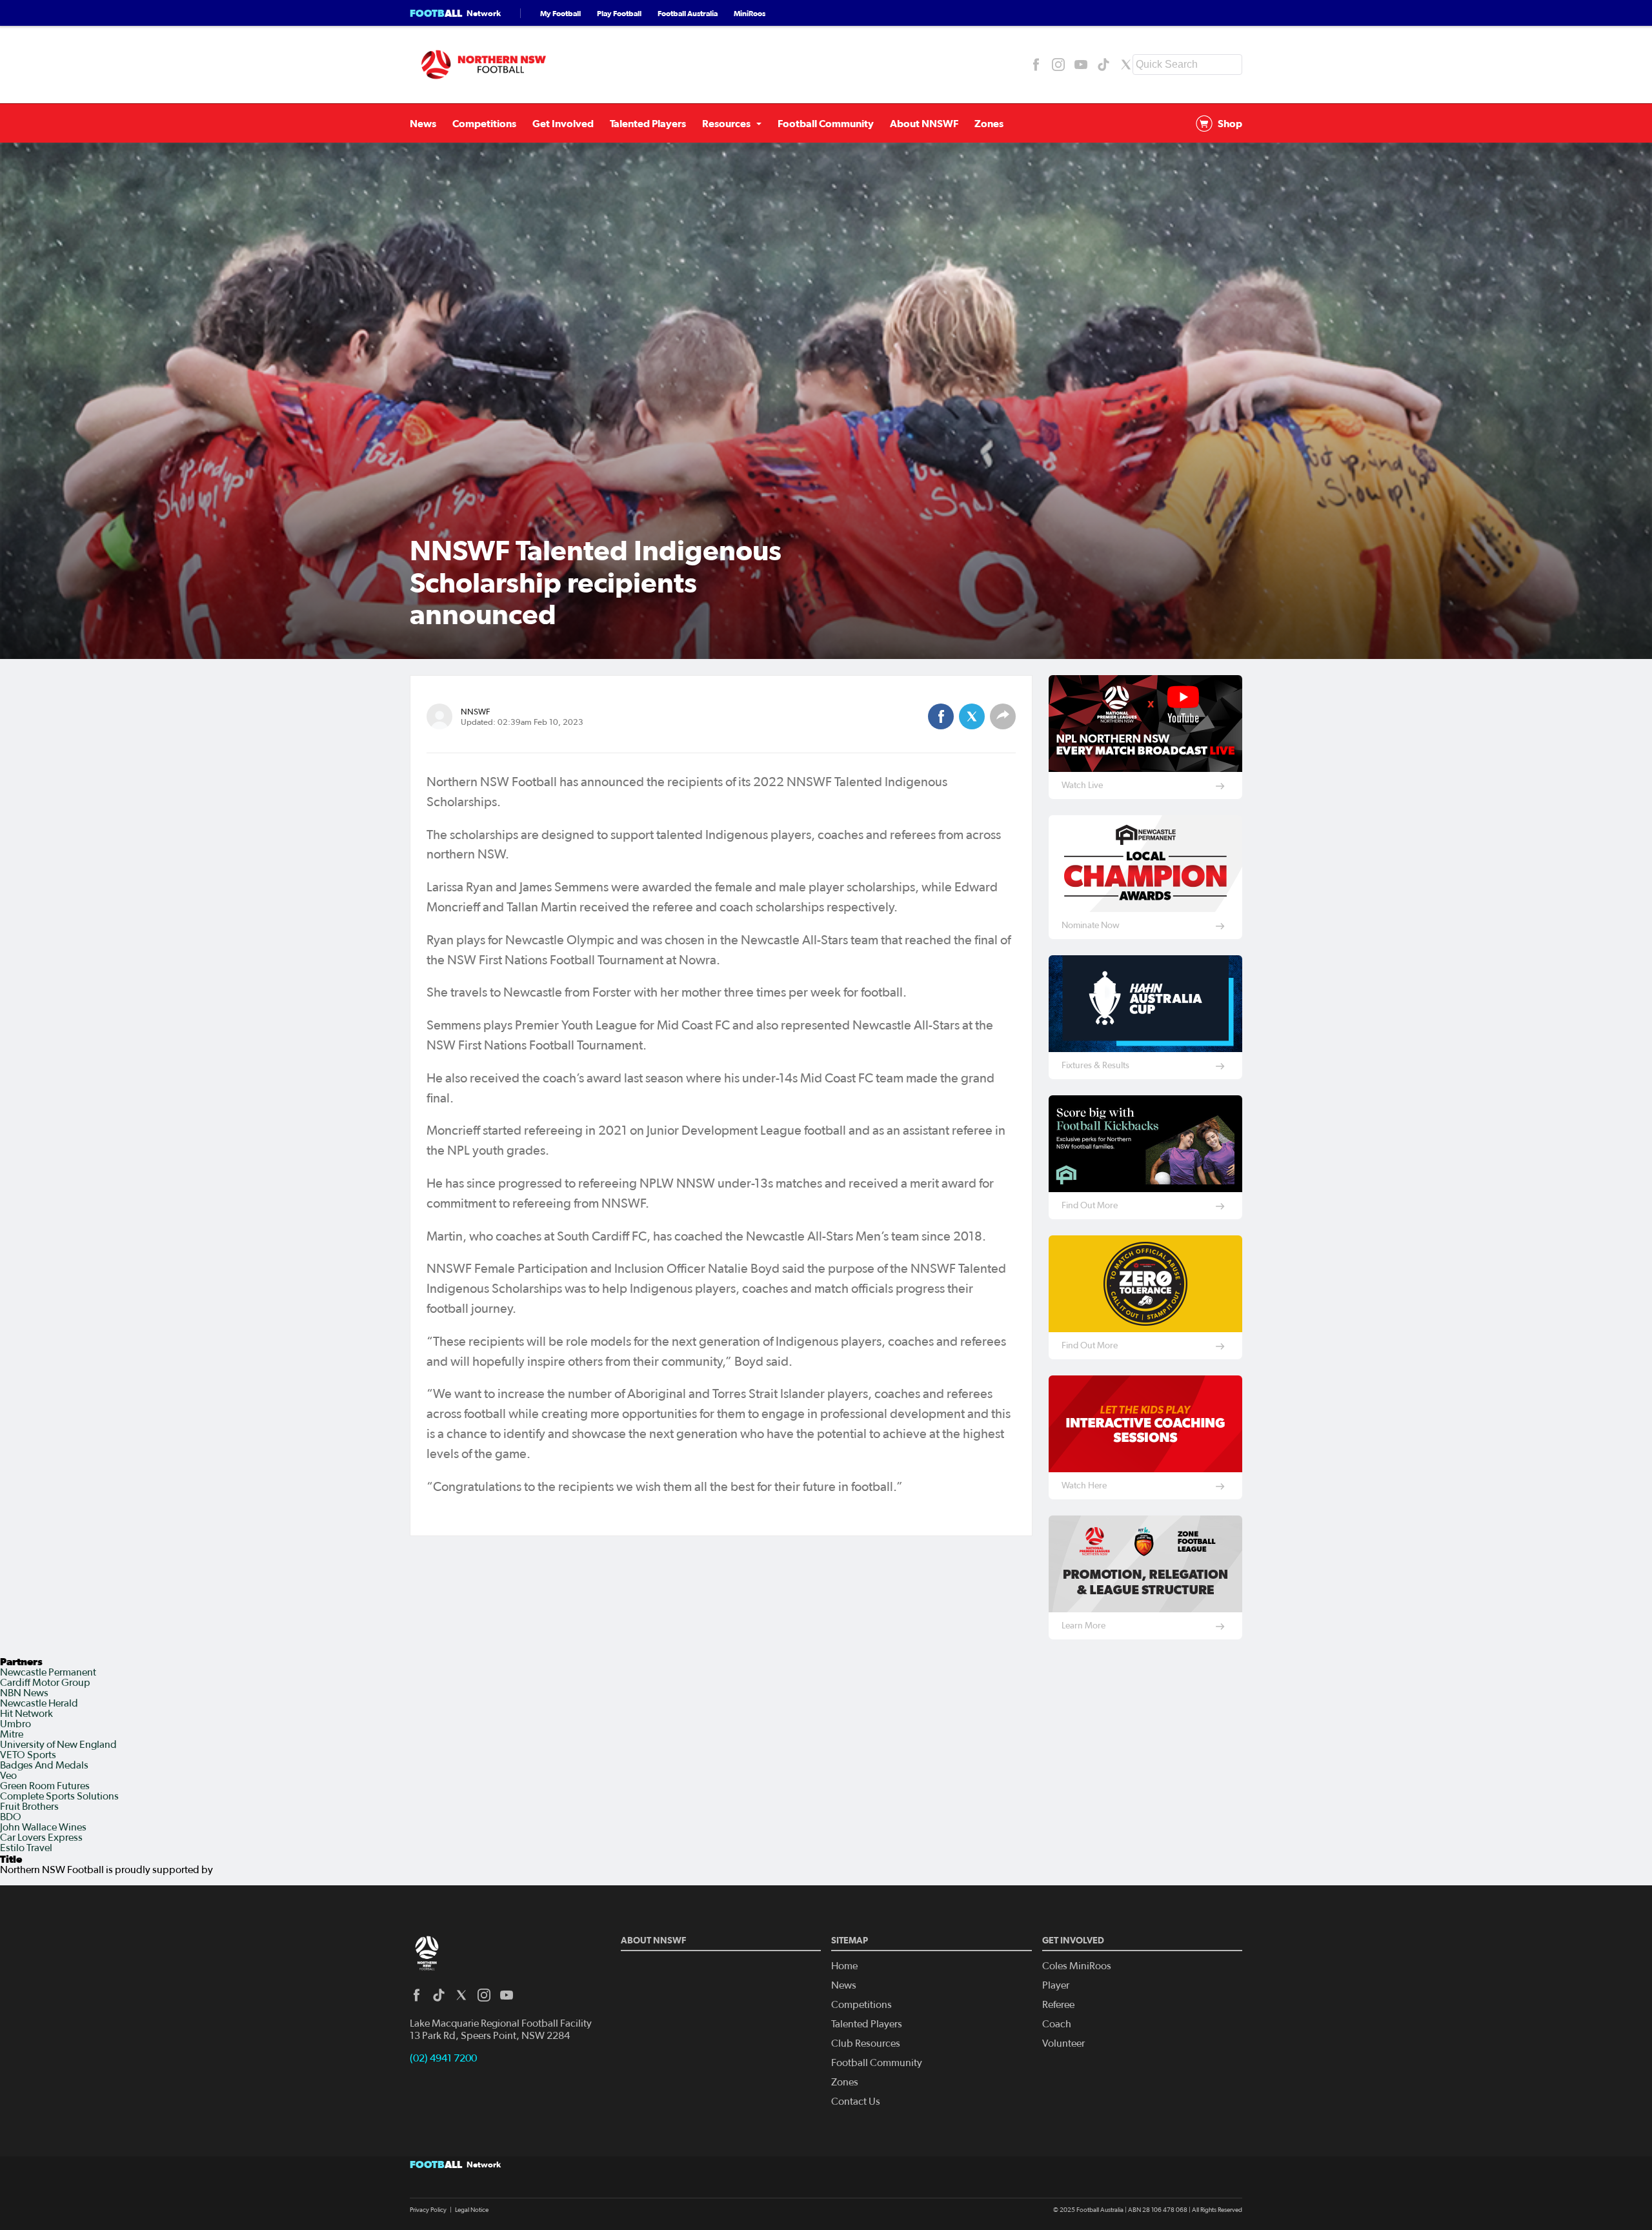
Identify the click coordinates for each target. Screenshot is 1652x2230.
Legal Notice (472, 2210)
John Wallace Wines (43, 1827)
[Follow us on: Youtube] (1081, 65)
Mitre (12, 1734)
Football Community (826, 123)
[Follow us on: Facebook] (1036, 65)
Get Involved (563, 123)
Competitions (484, 123)
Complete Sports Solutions (59, 1796)
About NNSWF (924, 123)
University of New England (58, 1745)
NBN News (24, 1693)
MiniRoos (750, 13)
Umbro (15, 1724)
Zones (989, 123)
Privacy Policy (428, 2210)
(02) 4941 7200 (443, 2058)
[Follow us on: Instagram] (1058, 65)
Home (844, 1966)
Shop (1230, 123)
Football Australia (688, 13)
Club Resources (866, 2043)
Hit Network (26, 1714)
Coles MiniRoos (1077, 1966)
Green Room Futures (45, 1786)
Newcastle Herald (39, 1703)
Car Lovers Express (41, 1838)
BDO (11, 1817)
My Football (560, 13)
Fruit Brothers (29, 1807)
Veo (8, 1776)
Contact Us (856, 2102)
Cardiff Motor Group (45, 1683)
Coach (1057, 2024)
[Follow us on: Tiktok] (1103, 65)
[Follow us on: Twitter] (1126, 65)
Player (1056, 1985)
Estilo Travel (26, 1848)
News (423, 123)
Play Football (619, 13)
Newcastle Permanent (48, 1672)
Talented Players (648, 123)
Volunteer (1063, 2043)
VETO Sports (28, 1755)
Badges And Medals (44, 1765)
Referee (1058, 2005)
